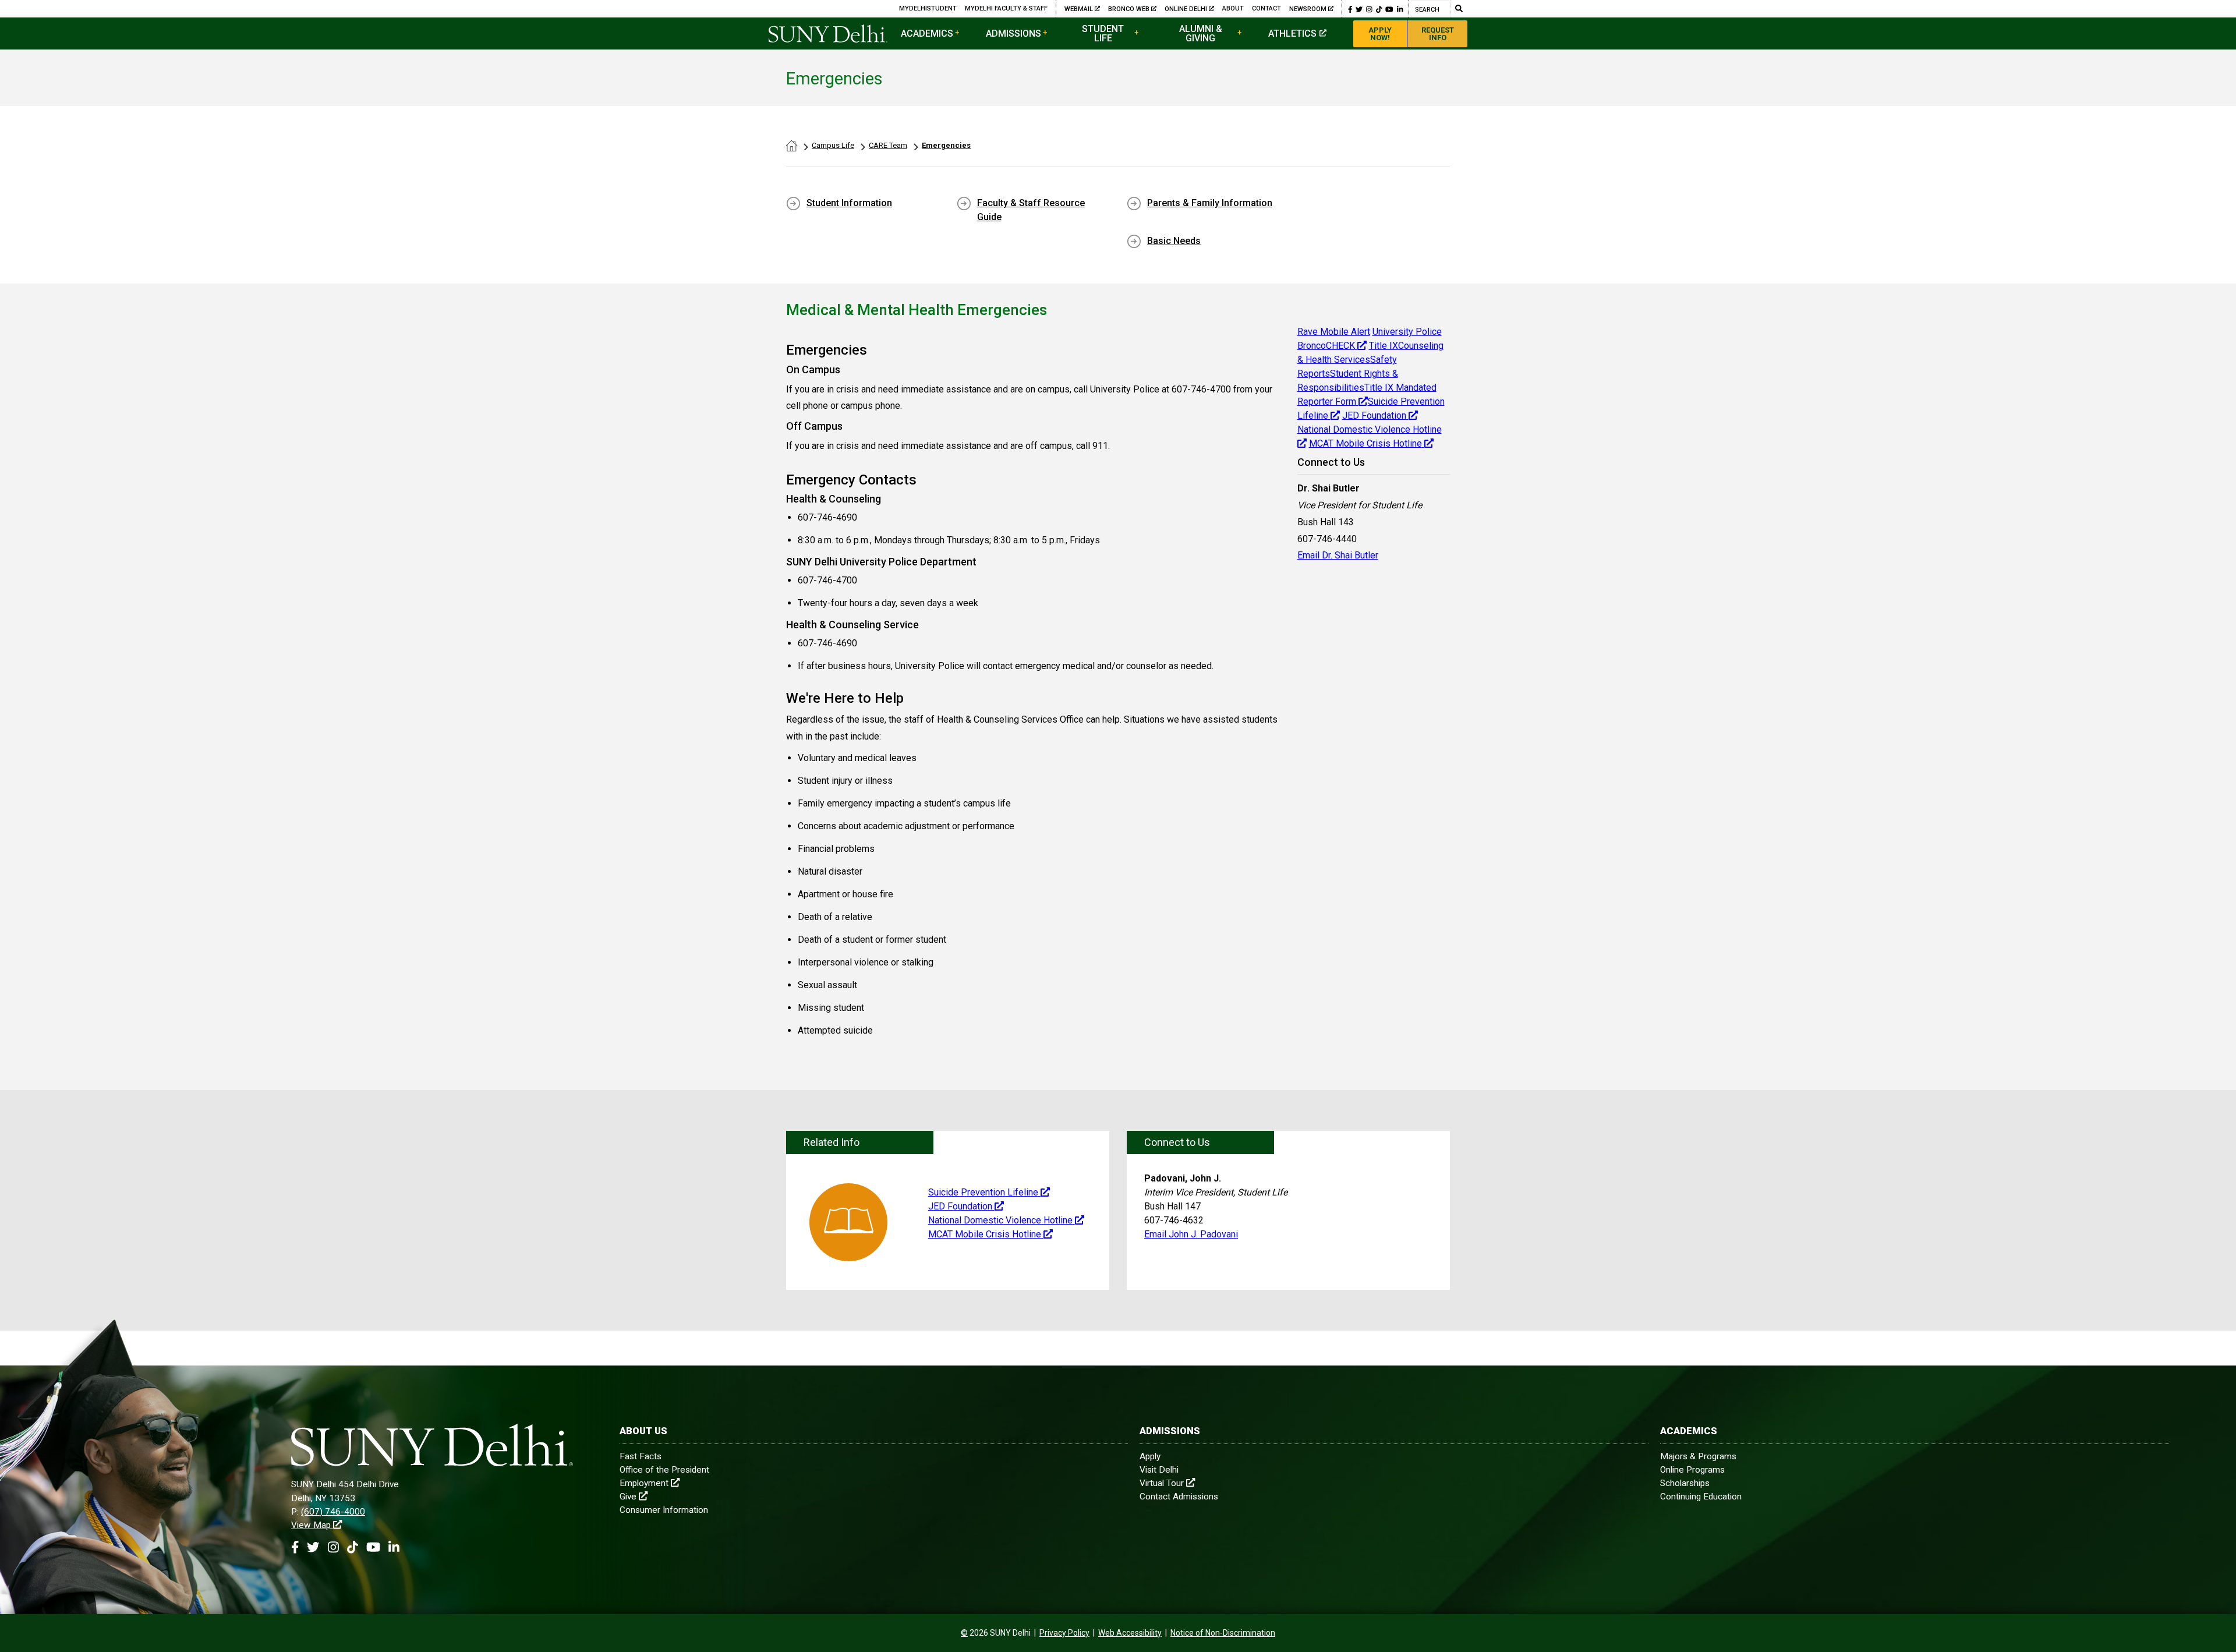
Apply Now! (1380, 34)
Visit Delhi (1159, 1470)
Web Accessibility (1130, 1633)
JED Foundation (1374, 415)
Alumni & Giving (1201, 33)
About (1233, 8)
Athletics (1292, 33)
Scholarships (1685, 1483)
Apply (1150, 1456)
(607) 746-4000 (333, 1512)
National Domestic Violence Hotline (1000, 1220)
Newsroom (1308, 9)
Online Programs (1692, 1470)
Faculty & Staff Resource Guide (1031, 210)
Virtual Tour (1162, 1483)
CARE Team (888, 145)
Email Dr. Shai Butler (1338, 555)
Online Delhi (1187, 9)
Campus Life (833, 145)
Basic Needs (1174, 241)
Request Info (1438, 34)
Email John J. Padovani (1191, 1234)
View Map (311, 1525)
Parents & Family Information (1210, 203)
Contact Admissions (1179, 1497)
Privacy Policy (1064, 1633)
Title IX (1384, 346)
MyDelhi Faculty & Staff (1006, 8)
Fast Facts (641, 1456)
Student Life (1103, 33)
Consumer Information (664, 1510)
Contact (1266, 8)
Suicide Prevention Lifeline (983, 1192)
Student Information (849, 203)
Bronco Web (1130, 9)
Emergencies (946, 145)
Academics (927, 33)
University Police (1407, 332)
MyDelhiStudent (928, 8)
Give (628, 1497)
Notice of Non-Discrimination (1223, 1633)
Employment (644, 1483)
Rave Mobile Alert (1334, 332)
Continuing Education (1701, 1497)
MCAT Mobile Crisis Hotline (1365, 443)
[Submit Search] (1459, 9)
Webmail (1080, 9)
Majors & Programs (1698, 1456)
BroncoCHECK (1326, 346)
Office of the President (664, 1470)
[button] (1350, 9)
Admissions (1013, 33)
